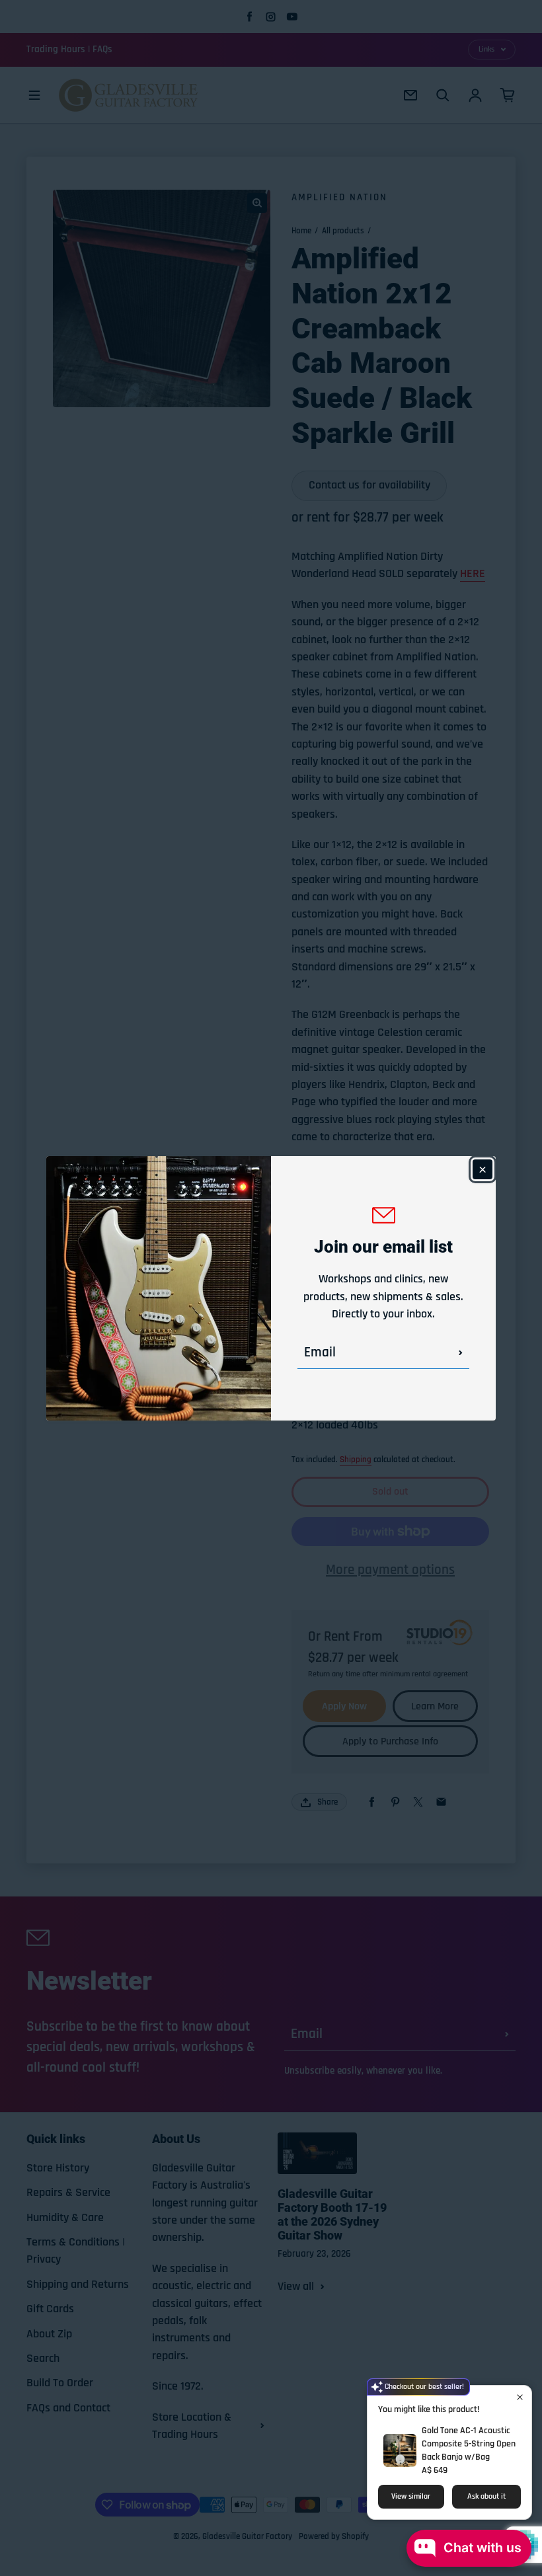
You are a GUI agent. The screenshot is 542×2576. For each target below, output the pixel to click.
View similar (411, 2496)
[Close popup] (520, 2397)
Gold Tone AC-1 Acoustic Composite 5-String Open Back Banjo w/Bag (469, 2444)
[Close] (483, 1169)
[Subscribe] (461, 1352)
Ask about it (486, 2496)
